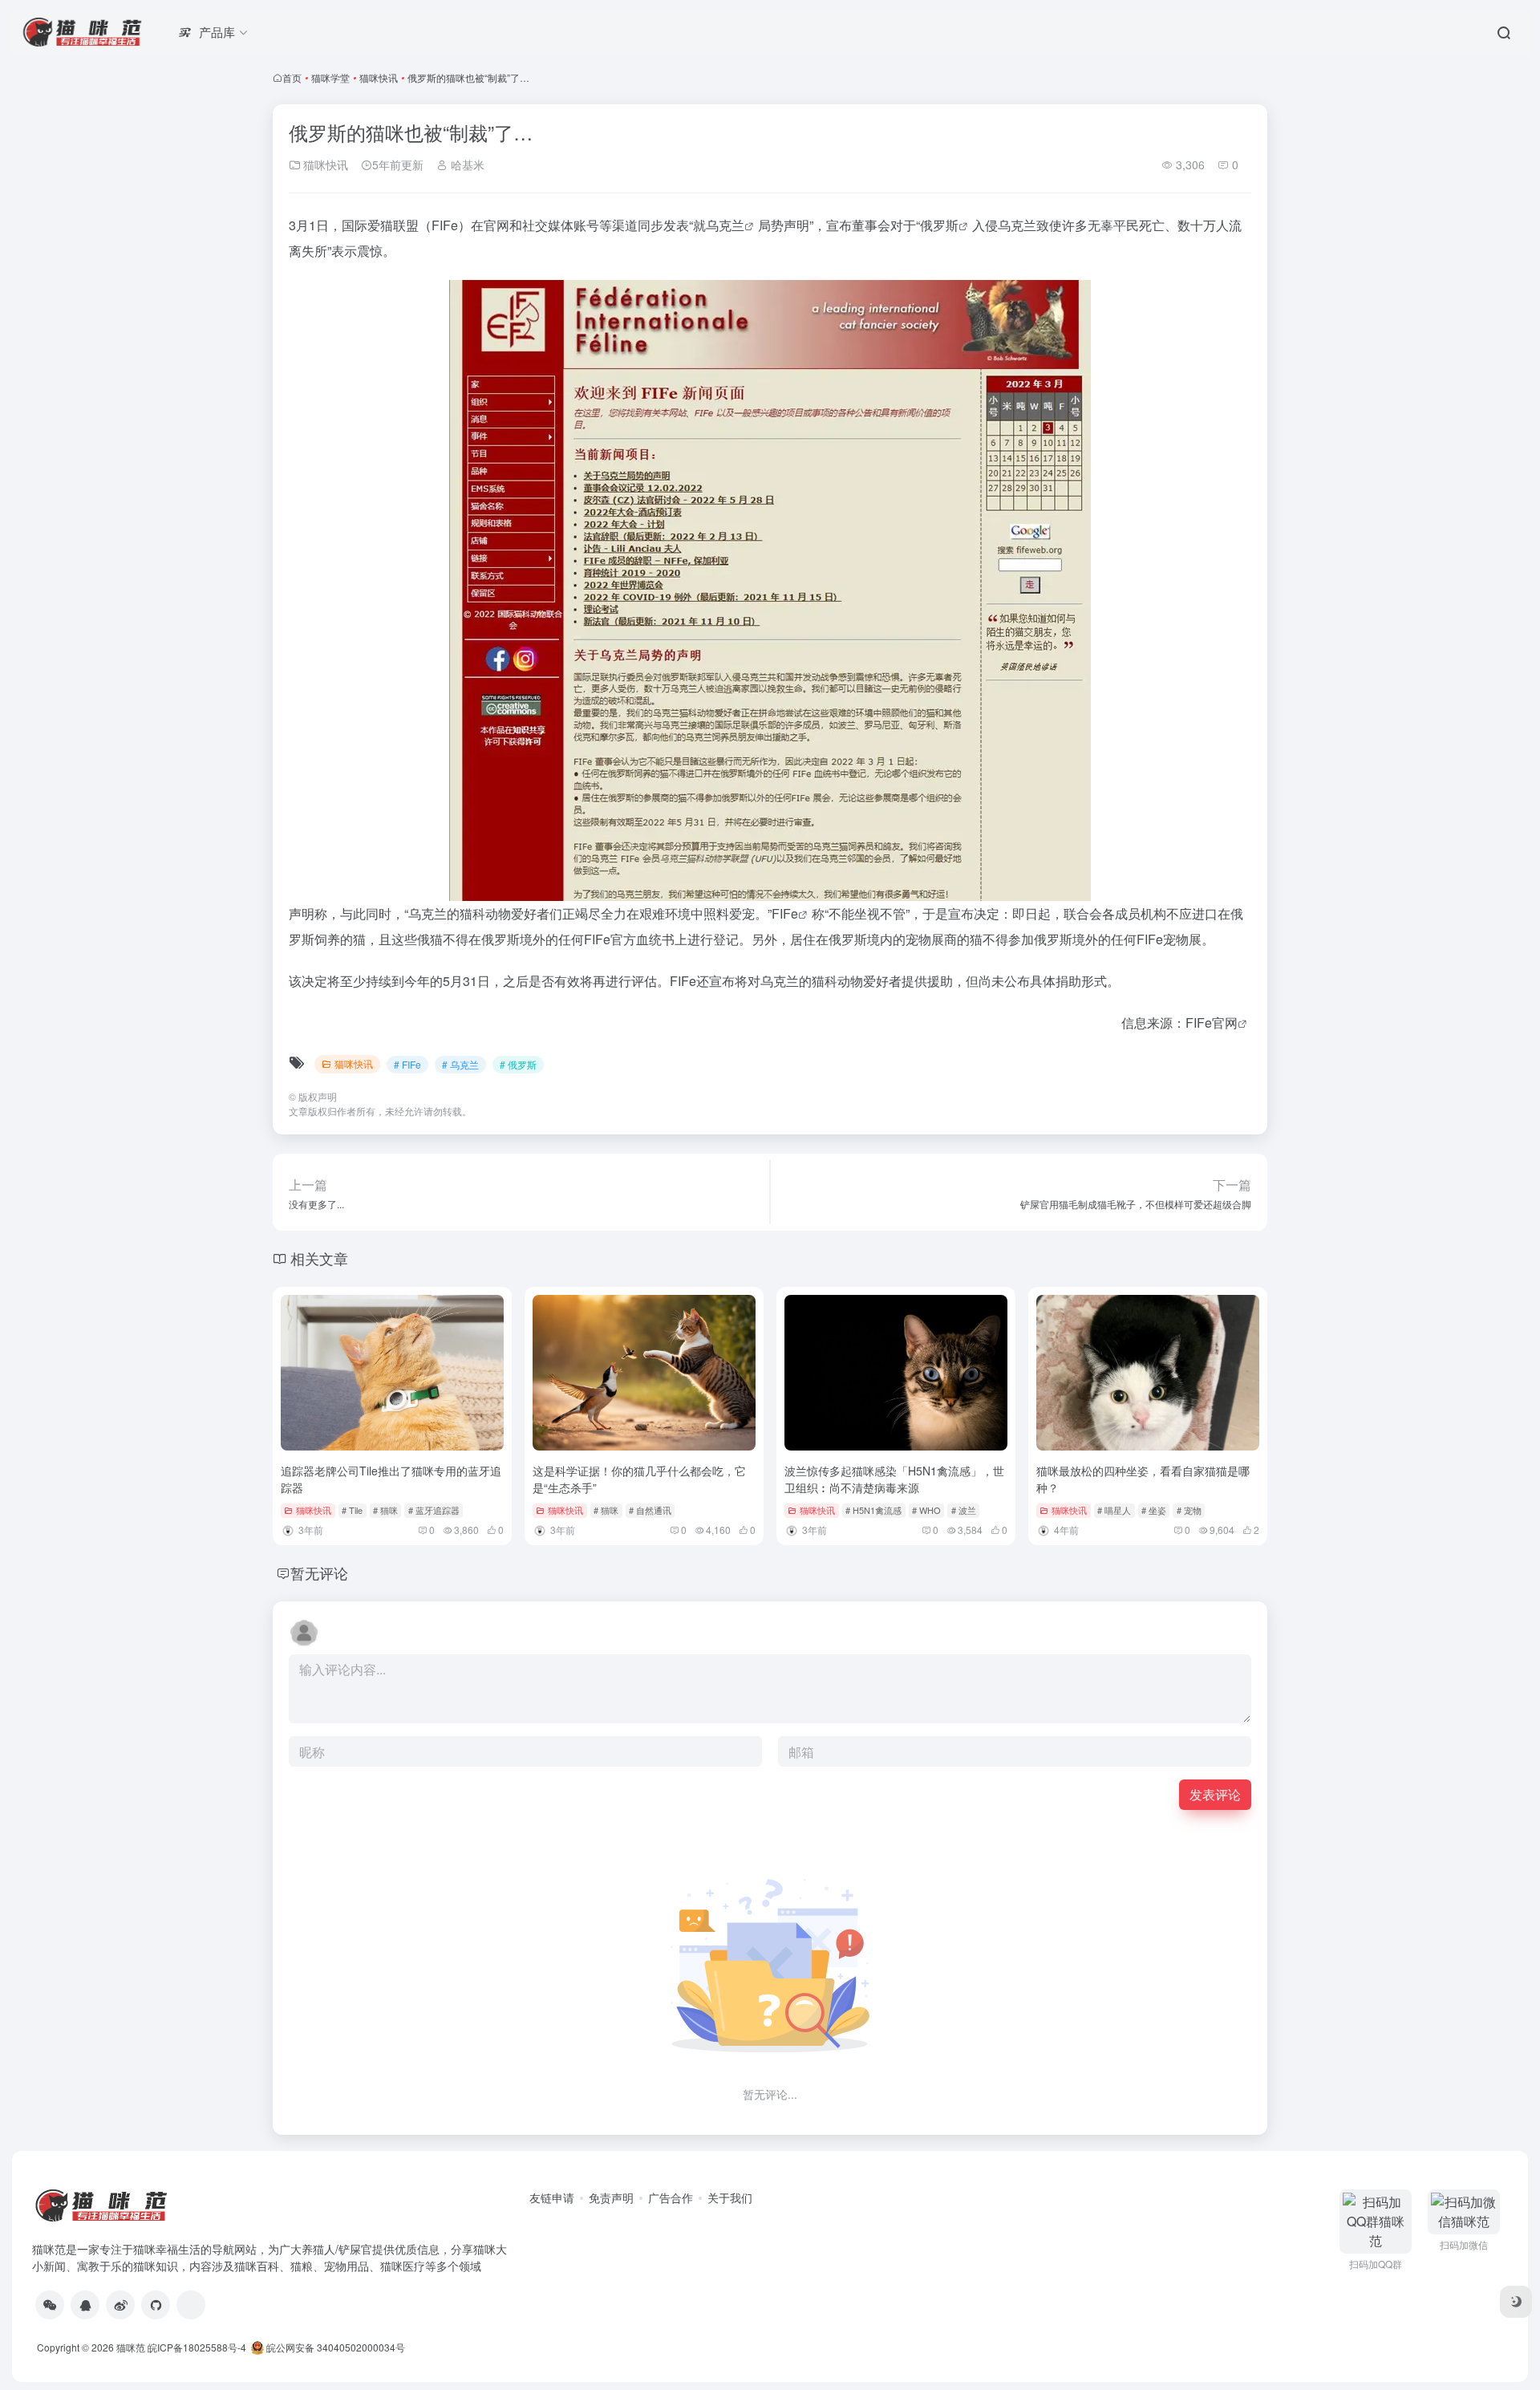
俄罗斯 (939, 225)
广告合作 (671, 2197)
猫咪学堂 (330, 77)
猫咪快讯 (379, 77)
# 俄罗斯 (518, 1064)
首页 (292, 77)
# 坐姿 (1154, 1510)
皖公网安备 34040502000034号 (334, 2347)
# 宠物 (1189, 1510)
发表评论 (1215, 1794)
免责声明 (611, 2197)
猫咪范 (131, 2347)
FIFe (785, 913)
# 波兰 (964, 1510)
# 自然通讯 (650, 1510)
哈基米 (466, 164)
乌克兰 (725, 225)
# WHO (926, 1510)
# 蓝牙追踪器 (434, 1510)
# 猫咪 (385, 1510)
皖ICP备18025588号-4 (197, 2347)
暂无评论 (319, 1572)
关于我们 (730, 2197)
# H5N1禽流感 (873, 1510)
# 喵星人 (1114, 1510)
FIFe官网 (1212, 1023)
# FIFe (407, 1064)
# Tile (352, 1510)
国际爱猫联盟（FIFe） (406, 225)
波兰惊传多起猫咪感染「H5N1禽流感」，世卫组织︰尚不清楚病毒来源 (894, 1479)
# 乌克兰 (460, 1064)
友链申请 (552, 2197)
